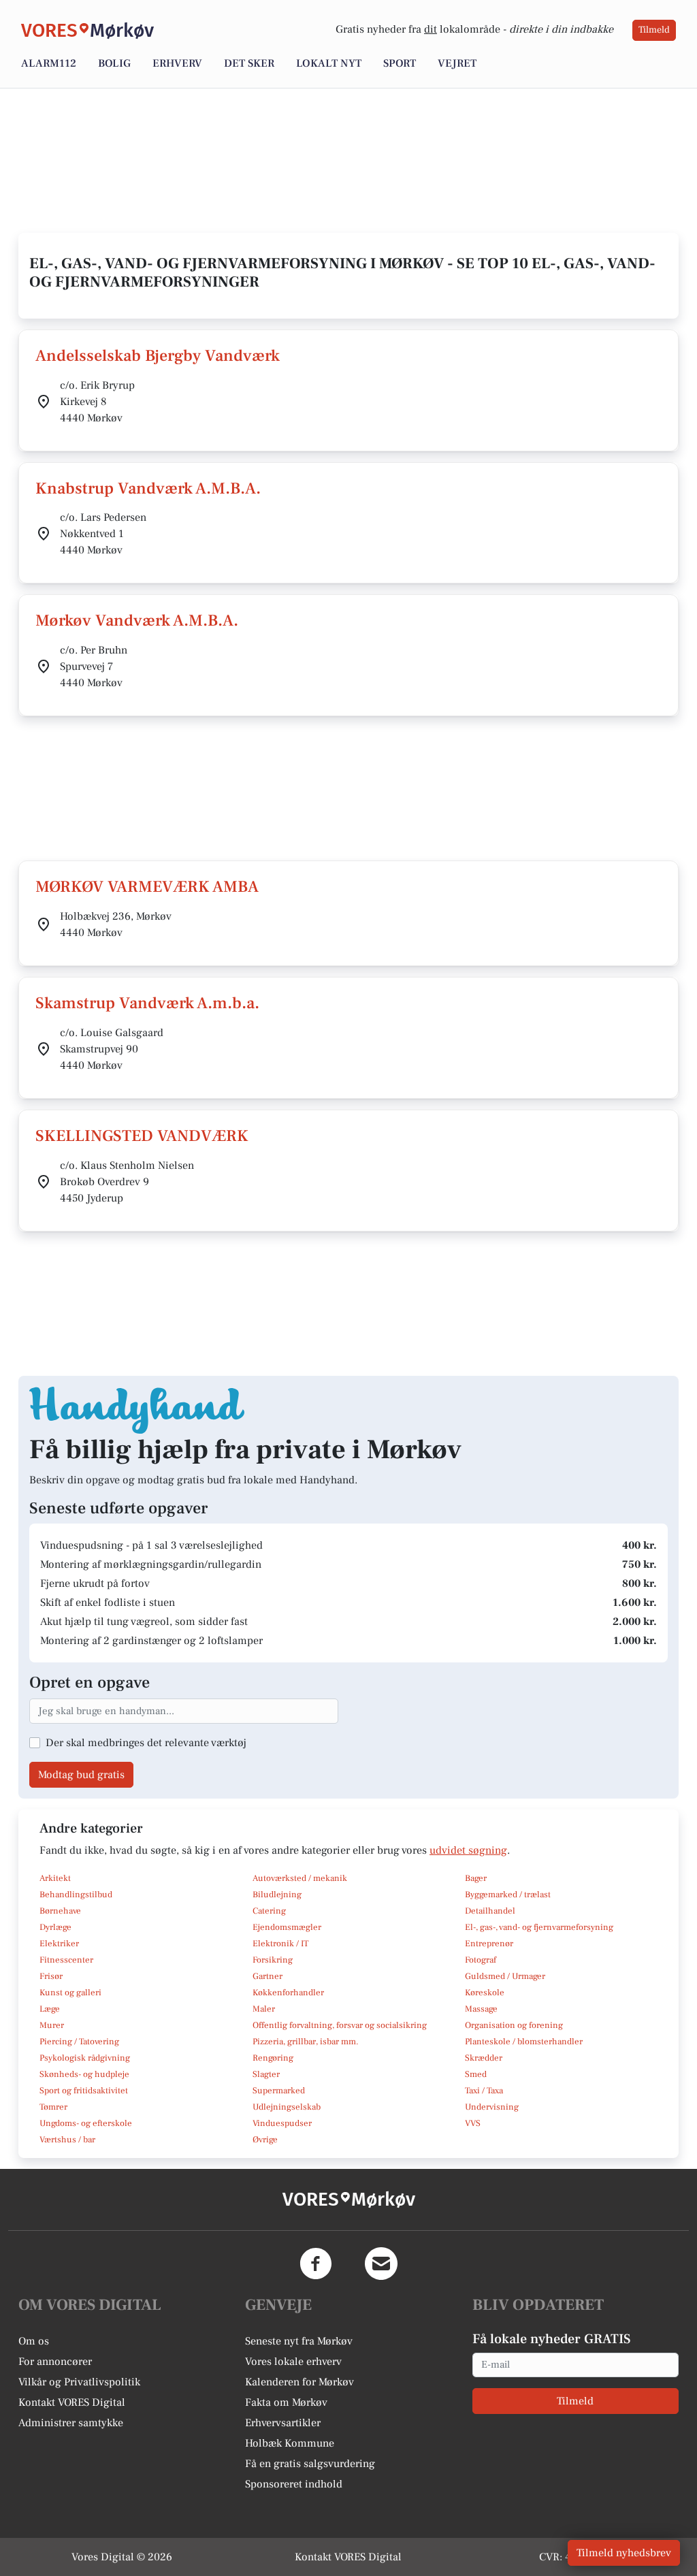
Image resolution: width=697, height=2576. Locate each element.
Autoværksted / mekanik (300, 1878)
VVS (473, 2123)
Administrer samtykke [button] (71, 2423)
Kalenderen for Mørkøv (299, 2382)
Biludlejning (277, 1895)
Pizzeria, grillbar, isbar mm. (306, 2042)
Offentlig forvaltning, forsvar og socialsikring (340, 2025)
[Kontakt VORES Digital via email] (381, 2264)
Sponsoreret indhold (294, 2484)
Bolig (114, 63)
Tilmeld (654, 30)
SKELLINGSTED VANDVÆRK (142, 1136)
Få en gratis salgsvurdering (310, 2464)
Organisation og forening (514, 2025)
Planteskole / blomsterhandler (524, 2042)
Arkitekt (55, 1878)
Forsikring (273, 1960)
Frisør (51, 1976)
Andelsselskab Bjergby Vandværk (158, 356)
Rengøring (273, 2058)
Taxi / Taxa (484, 2091)
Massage (481, 2009)
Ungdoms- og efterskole (86, 2123)
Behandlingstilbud (76, 1895)
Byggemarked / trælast (508, 1895)
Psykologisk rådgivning (85, 2058)
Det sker (249, 63)
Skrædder (484, 2058)
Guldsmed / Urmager (505, 1976)
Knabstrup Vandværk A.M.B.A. (148, 488)
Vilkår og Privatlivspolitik (79, 2382)
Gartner (268, 1976)
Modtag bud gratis (81, 1775)
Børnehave (60, 1911)
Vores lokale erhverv (293, 2362)
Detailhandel (490, 1911)
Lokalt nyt (329, 63)
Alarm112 (49, 63)
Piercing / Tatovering (79, 2042)
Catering (269, 1911)
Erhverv (177, 63)
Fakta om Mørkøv (286, 2402)
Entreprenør (489, 1944)
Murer (52, 2025)
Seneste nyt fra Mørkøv (299, 2341)
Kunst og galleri (70, 1993)
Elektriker (59, 1944)
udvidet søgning (468, 1850)
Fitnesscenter (66, 1960)
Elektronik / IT (280, 1944)
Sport (400, 63)
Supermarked (279, 2091)
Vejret (457, 63)
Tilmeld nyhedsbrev (624, 2553)
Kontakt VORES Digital (72, 2402)
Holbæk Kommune (290, 2443)
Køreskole (485, 1993)
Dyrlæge (55, 1927)
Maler (264, 2009)
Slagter (266, 2074)
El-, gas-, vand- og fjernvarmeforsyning (539, 1927)
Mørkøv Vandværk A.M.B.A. (137, 621)
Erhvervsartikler (283, 2423)
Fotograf (481, 1960)
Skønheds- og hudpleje (84, 2074)
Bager (476, 1878)
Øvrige (265, 2140)
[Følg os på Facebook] (316, 2264)
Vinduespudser (282, 2123)
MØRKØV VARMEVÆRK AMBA (147, 887)
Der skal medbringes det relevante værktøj (146, 1743)
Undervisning (492, 2107)
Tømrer (53, 2107)
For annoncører (55, 2362)
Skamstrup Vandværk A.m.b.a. (147, 1003)
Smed (476, 2074)
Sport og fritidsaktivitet (84, 2091)
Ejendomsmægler (287, 1927)
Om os (34, 2341)
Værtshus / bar (67, 2140)
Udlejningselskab (287, 2107)
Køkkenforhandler (288, 1993)
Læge (50, 2009)
